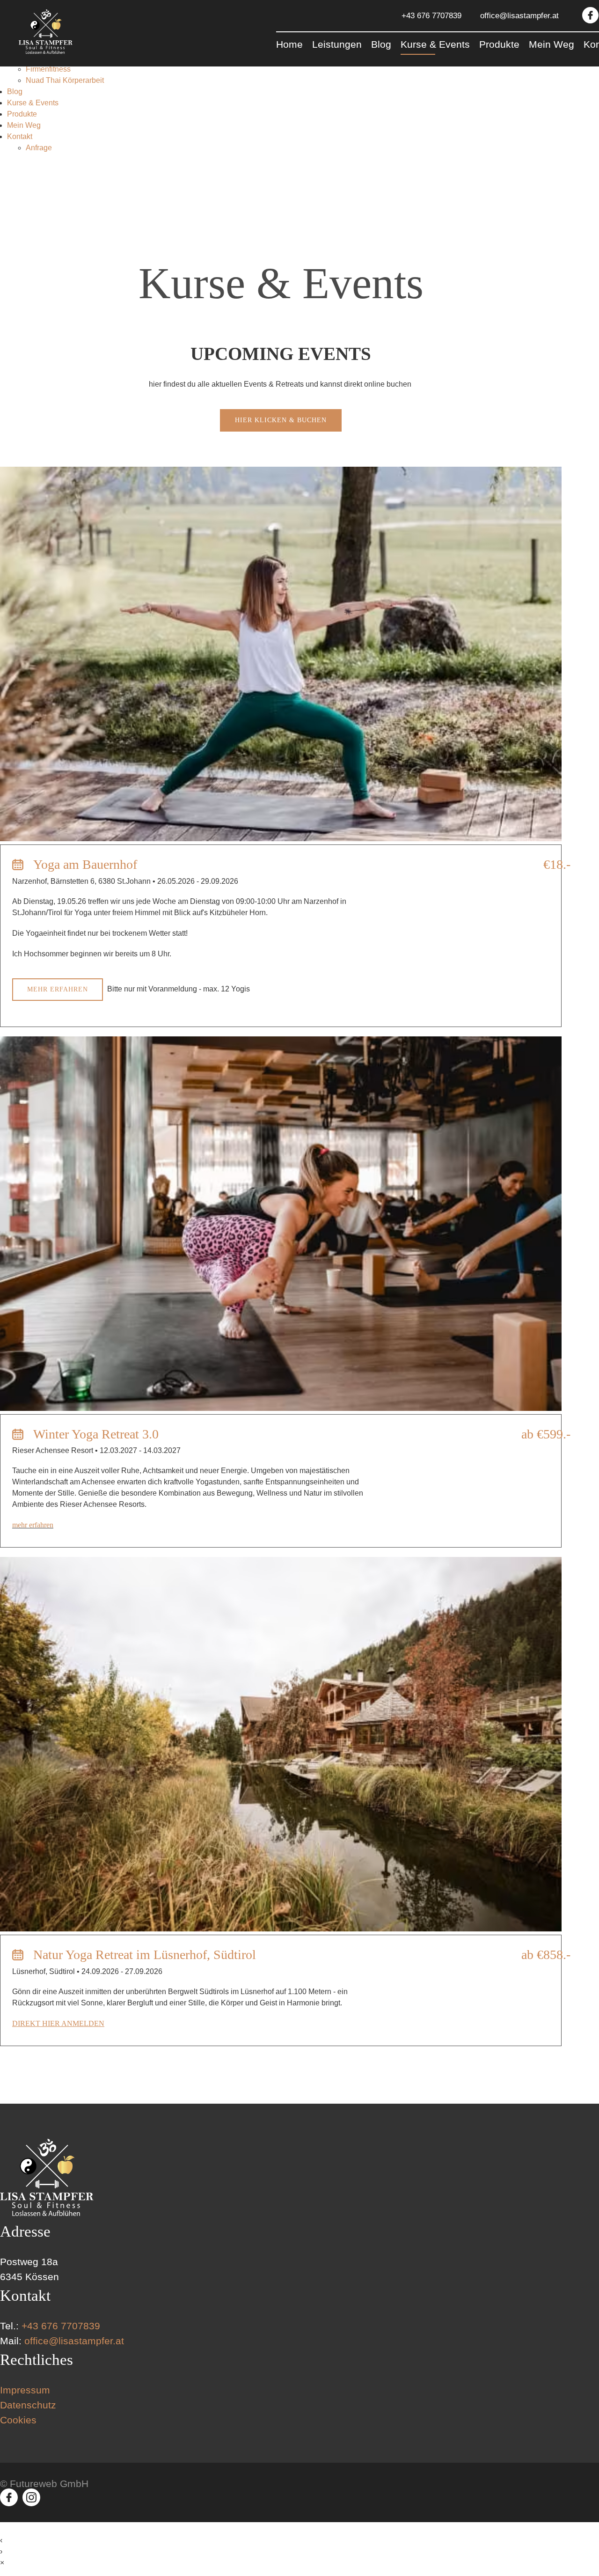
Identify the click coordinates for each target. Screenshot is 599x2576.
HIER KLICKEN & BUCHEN (281, 420)
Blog (15, 92)
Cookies (18, 2420)
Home (289, 44)
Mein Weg (24, 125)
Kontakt (20, 136)
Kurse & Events (33, 103)
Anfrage (39, 148)
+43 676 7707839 (431, 16)
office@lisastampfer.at (519, 16)
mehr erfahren (58, 989)
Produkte (22, 114)
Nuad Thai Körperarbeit (65, 80)
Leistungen (337, 44)
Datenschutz (28, 2405)
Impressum (25, 2390)
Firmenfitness (48, 69)
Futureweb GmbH (49, 2484)
